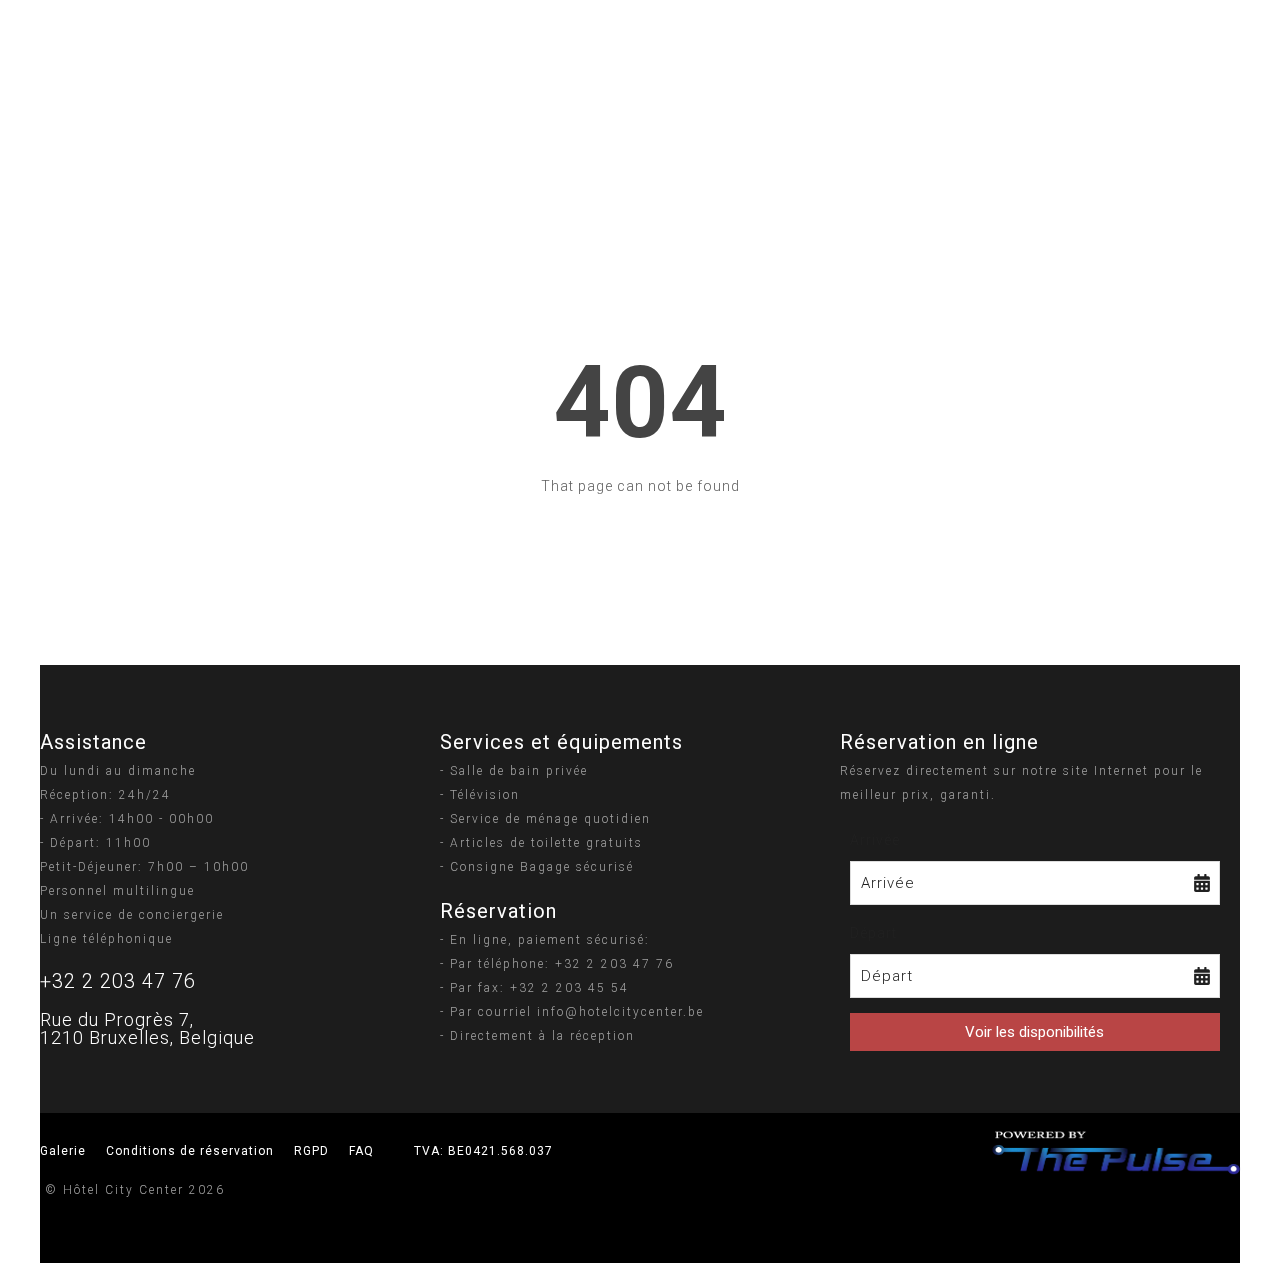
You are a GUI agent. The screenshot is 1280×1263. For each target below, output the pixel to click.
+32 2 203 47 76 (118, 981)
